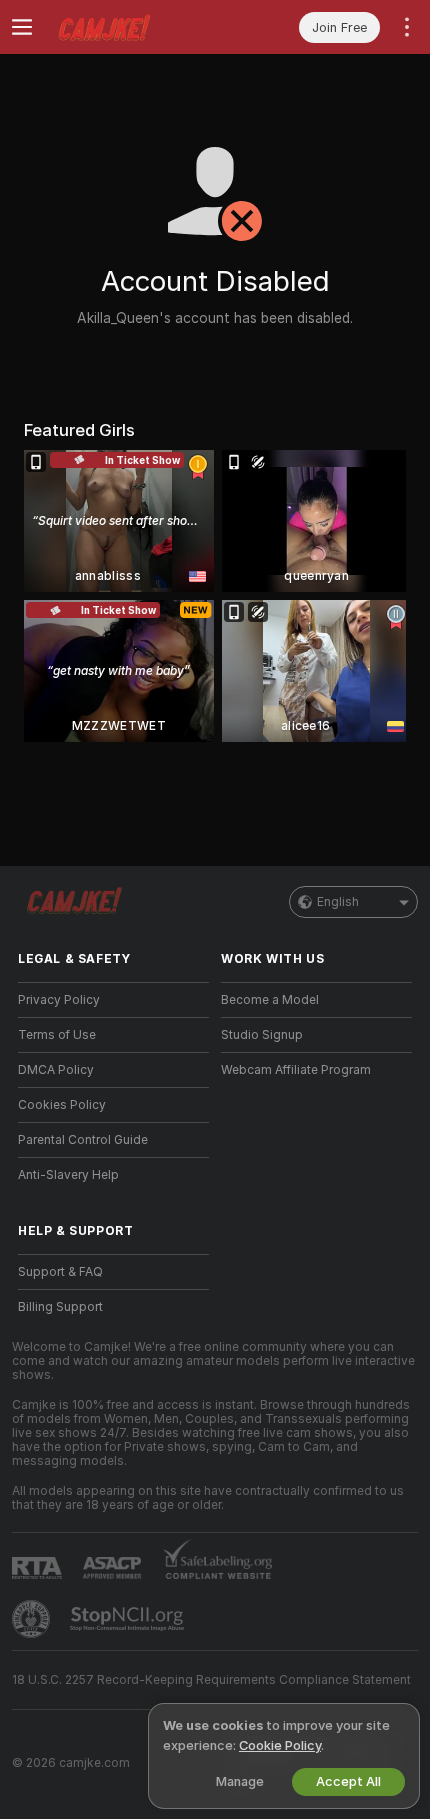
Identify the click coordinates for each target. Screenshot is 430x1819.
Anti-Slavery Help (68, 1175)
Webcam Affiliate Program (296, 1070)
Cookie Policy (280, 1745)
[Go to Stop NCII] (129, 1619)
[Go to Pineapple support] (33, 1619)
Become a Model (270, 1000)
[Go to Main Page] (129, 27)
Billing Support (60, 1307)
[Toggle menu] (22, 27)
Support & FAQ (60, 1272)
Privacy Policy (59, 1000)
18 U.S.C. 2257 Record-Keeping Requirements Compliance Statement (211, 1680)
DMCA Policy (56, 1070)
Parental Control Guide (83, 1140)
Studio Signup (262, 1035)
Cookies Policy (62, 1105)
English (338, 902)
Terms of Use (57, 1035)
